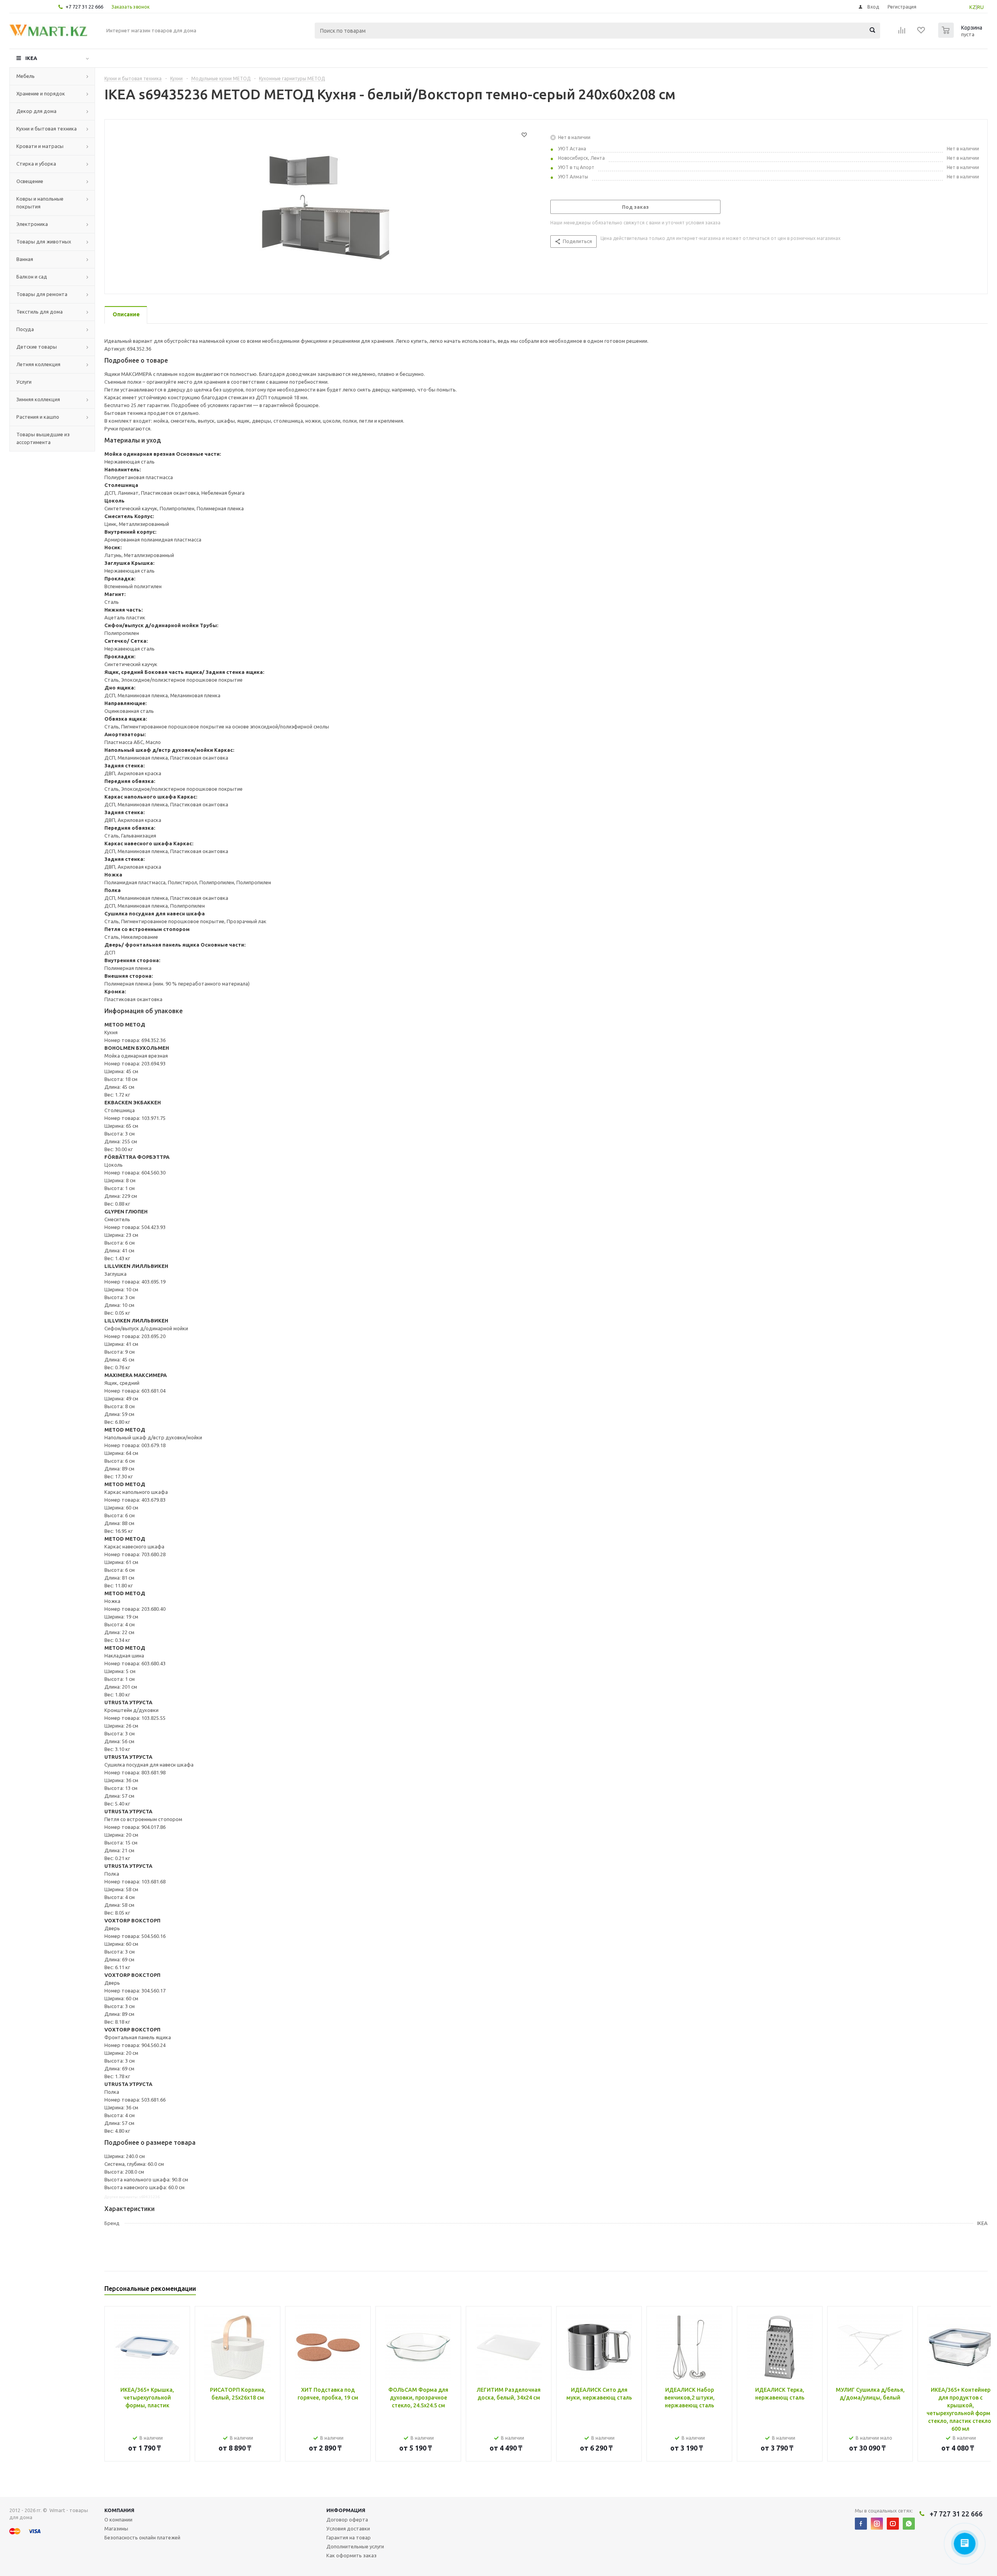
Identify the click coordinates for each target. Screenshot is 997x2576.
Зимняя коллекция (38, 399)
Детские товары (37, 347)
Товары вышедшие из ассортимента (43, 438)
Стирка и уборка (36, 164)
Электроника (32, 224)
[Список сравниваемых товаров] (902, 33)
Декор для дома (36, 111)
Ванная (25, 259)
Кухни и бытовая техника (47, 129)
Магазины (116, 2528)
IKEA (31, 58)
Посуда (25, 329)
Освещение (30, 181)
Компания (119, 2510)
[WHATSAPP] (909, 2524)
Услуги (24, 382)
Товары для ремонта (42, 294)
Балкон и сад (32, 277)
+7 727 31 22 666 (84, 7)
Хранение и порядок (41, 93)
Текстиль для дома (40, 312)
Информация (346, 2510)
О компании (118, 2520)
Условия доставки (348, 2528)
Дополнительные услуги (355, 2546)
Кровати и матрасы (40, 146)
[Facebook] (861, 2524)
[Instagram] (877, 2524)
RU (980, 7)
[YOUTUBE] (893, 2524)
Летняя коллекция (38, 364)
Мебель (26, 76)
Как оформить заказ (351, 2555)
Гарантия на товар (349, 2537)
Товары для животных (44, 242)
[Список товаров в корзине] (961, 35)
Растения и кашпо (38, 417)
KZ (973, 7)
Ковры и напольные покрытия (40, 203)
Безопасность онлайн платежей (142, 2537)
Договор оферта (347, 2520)
